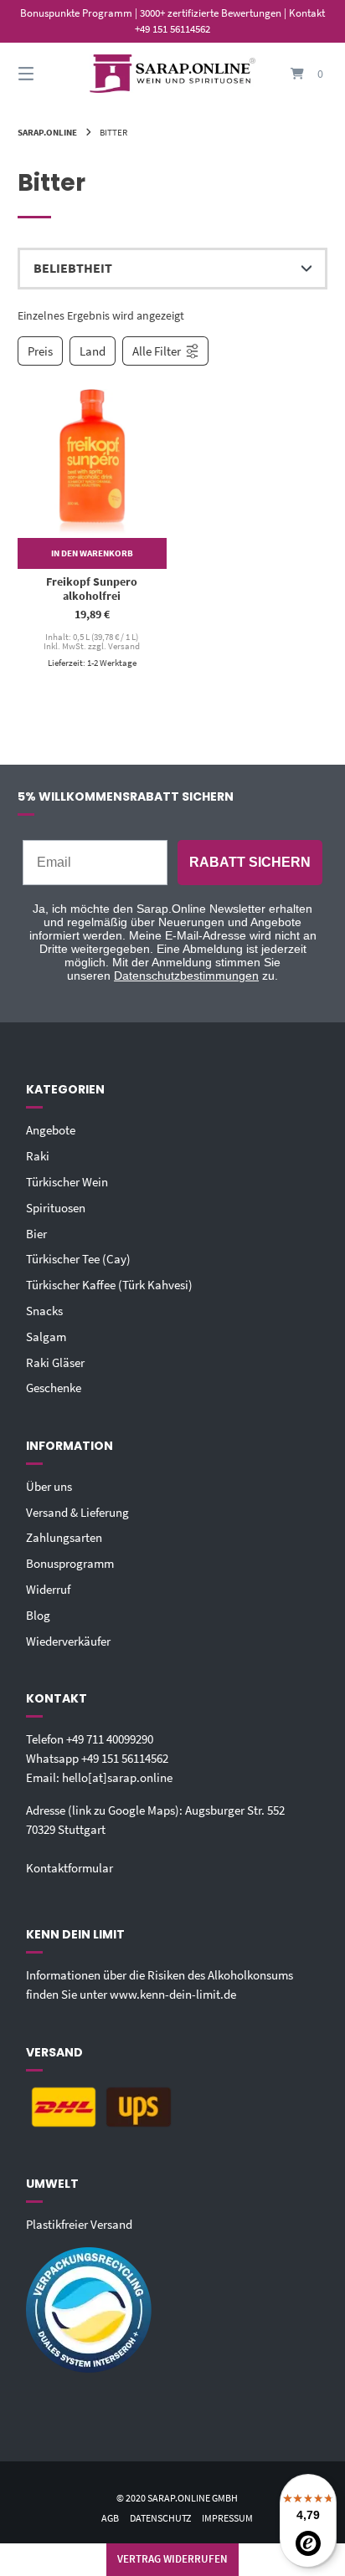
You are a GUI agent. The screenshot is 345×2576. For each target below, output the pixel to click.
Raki (38, 1156)
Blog (38, 1615)
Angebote (51, 1130)
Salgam (46, 1337)
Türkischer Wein (67, 1182)
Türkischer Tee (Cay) (78, 1259)
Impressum (227, 2518)
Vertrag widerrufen (172, 2559)
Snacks (44, 1311)
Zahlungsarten (64, 1537)
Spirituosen (56, 1208)
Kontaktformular (70, 1868)
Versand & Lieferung (77, 1512)
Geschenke (54, 1388)
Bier (36, 1234)
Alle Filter (157, 351)
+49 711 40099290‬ (110, 1739)
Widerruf (48, 1589)
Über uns (49, 1486)
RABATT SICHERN (250, 862)
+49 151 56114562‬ (125, 1758)
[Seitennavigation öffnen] (49, 74)
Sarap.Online (47, 132)
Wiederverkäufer (68, 1641)
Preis (40, 351)
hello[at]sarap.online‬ (117, 1777)
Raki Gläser (55, 1362)
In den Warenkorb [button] (92, 553)
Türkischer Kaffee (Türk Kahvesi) (109, 1285)
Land (93, 351)
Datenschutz (160, 2518)
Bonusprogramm (70, 1563)
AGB (110, 2518)
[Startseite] (172, 74)
